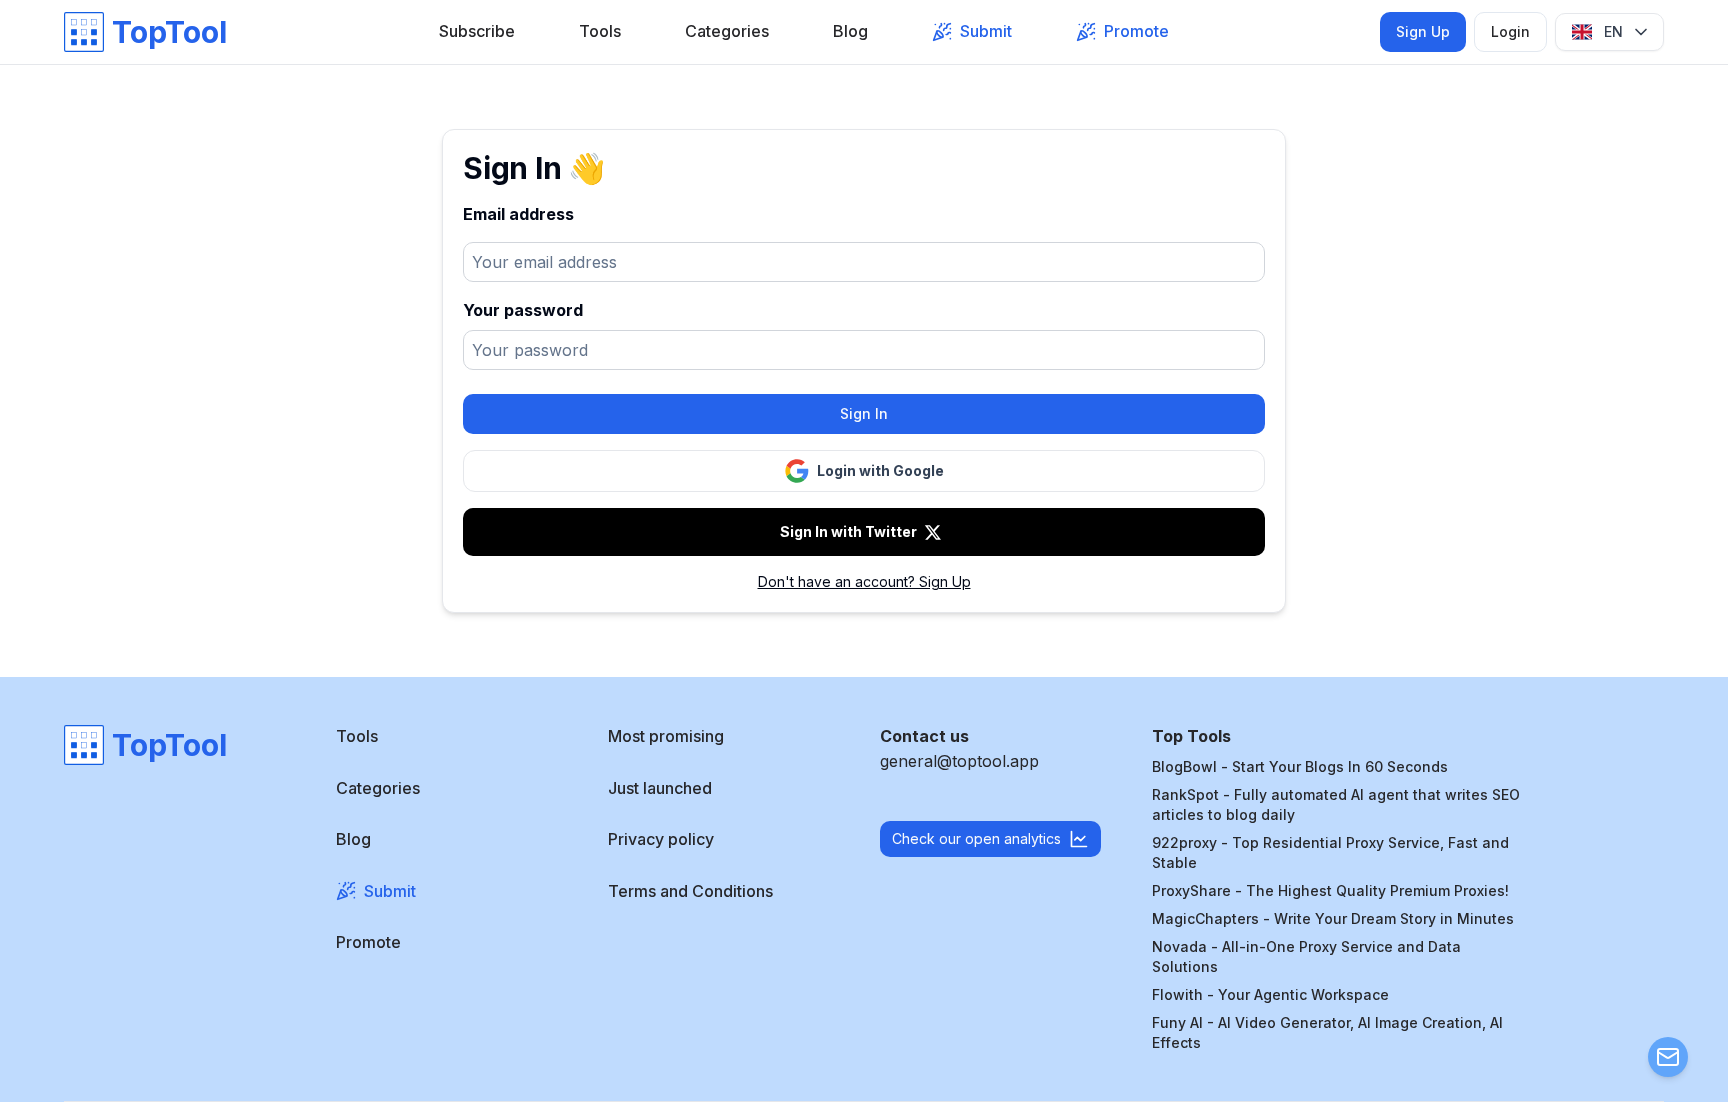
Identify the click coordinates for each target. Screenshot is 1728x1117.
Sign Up (1423, 31)
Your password (523, 310)
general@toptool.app (959, 761)
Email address (518, 214)
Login (1510, 31)
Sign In (864, 413)
